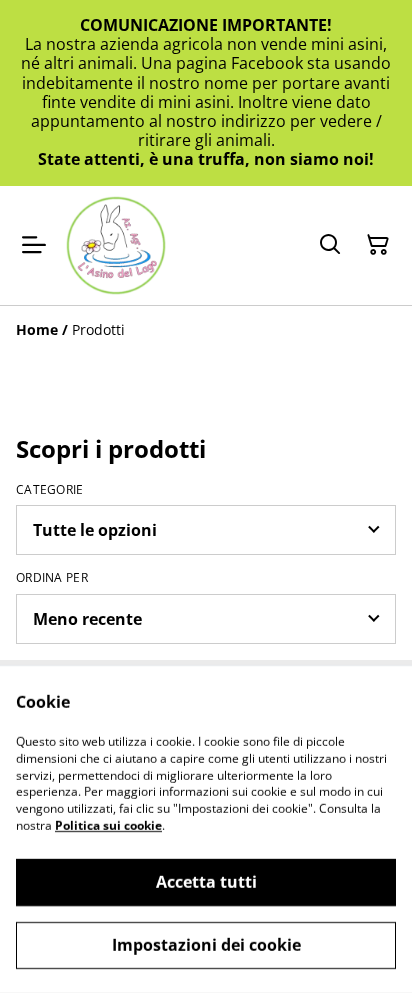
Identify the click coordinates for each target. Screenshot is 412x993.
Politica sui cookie (108, 825)
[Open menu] (34, 245)
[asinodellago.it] (116, 245)
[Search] (330, 245)
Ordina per (52, 578)
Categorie (50, 490)
